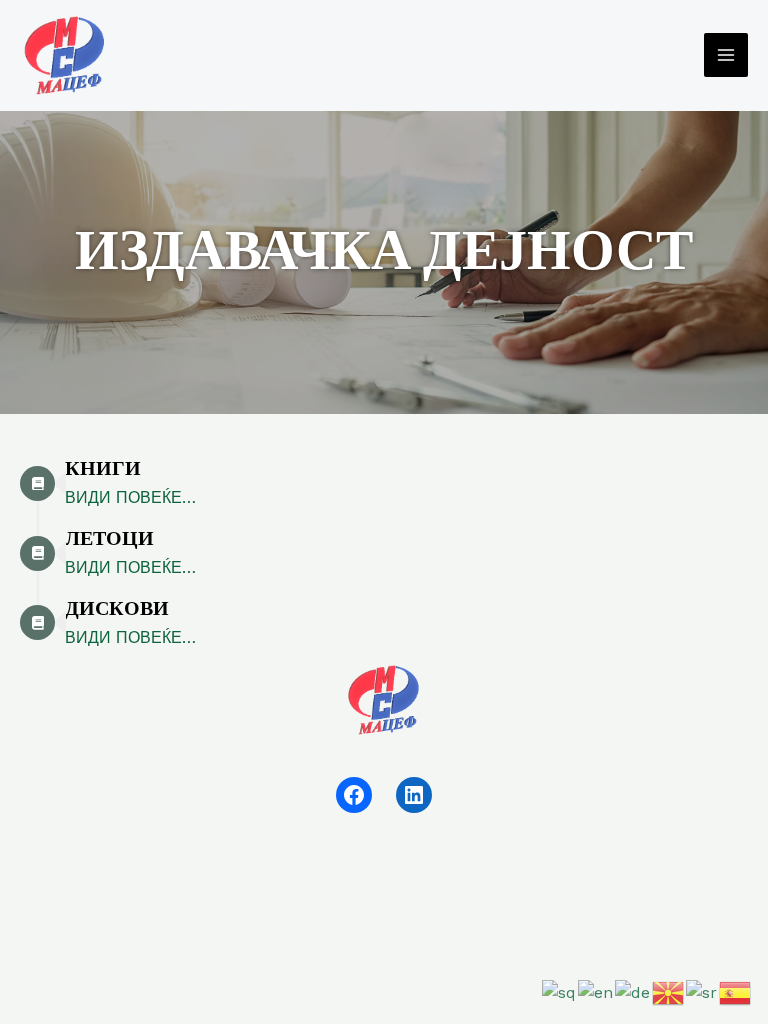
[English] (596, 991)
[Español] (736, 991)
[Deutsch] (633, 991)
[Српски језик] (702, 991)
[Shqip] (560, 991)
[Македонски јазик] (669, 991)
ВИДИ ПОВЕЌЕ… (130, 497)
